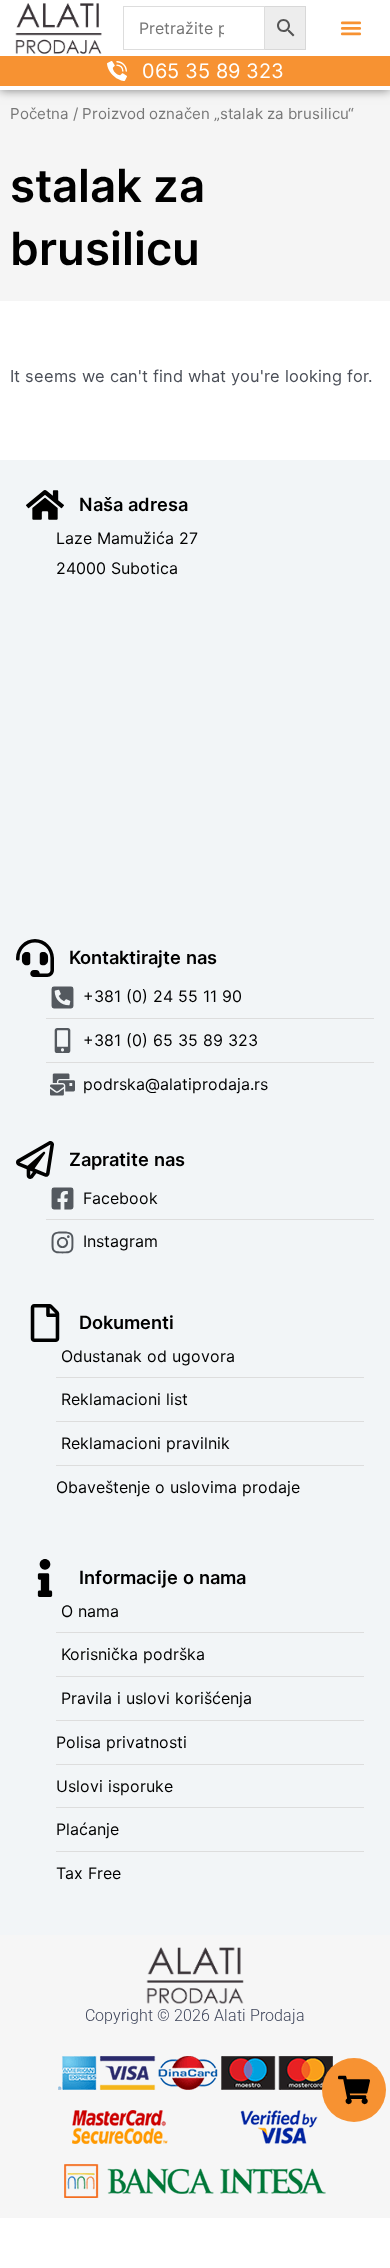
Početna (39, 113)
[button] (351, 28)
